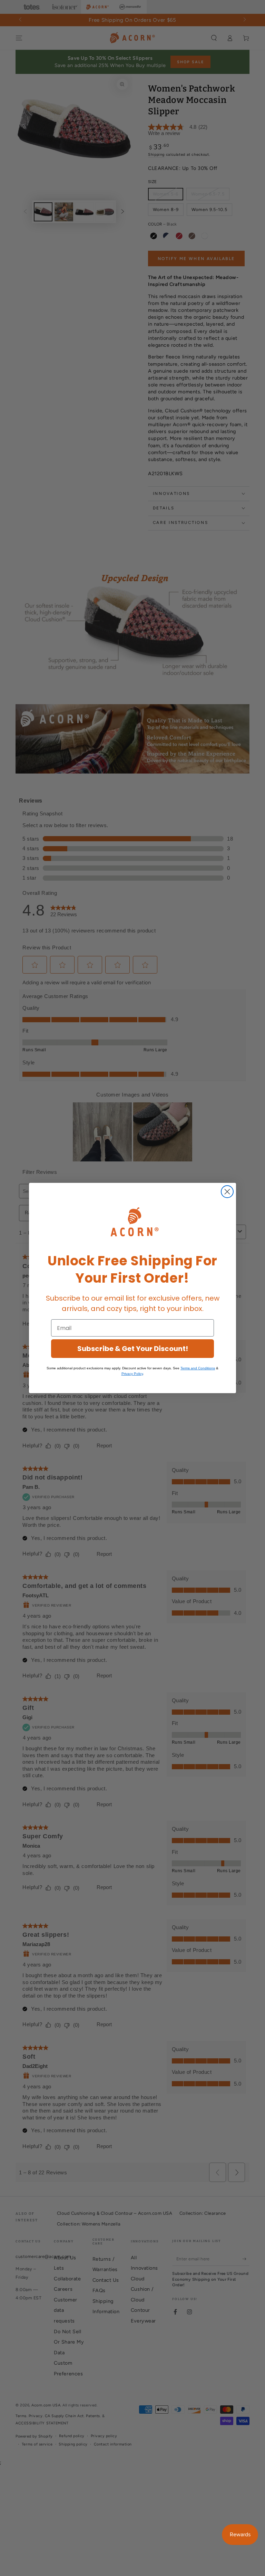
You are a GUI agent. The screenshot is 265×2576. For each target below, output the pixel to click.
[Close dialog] (227, 1192)
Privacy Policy (132, 1374)
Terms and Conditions (198, 1368)
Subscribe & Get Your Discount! (133, 1349)
